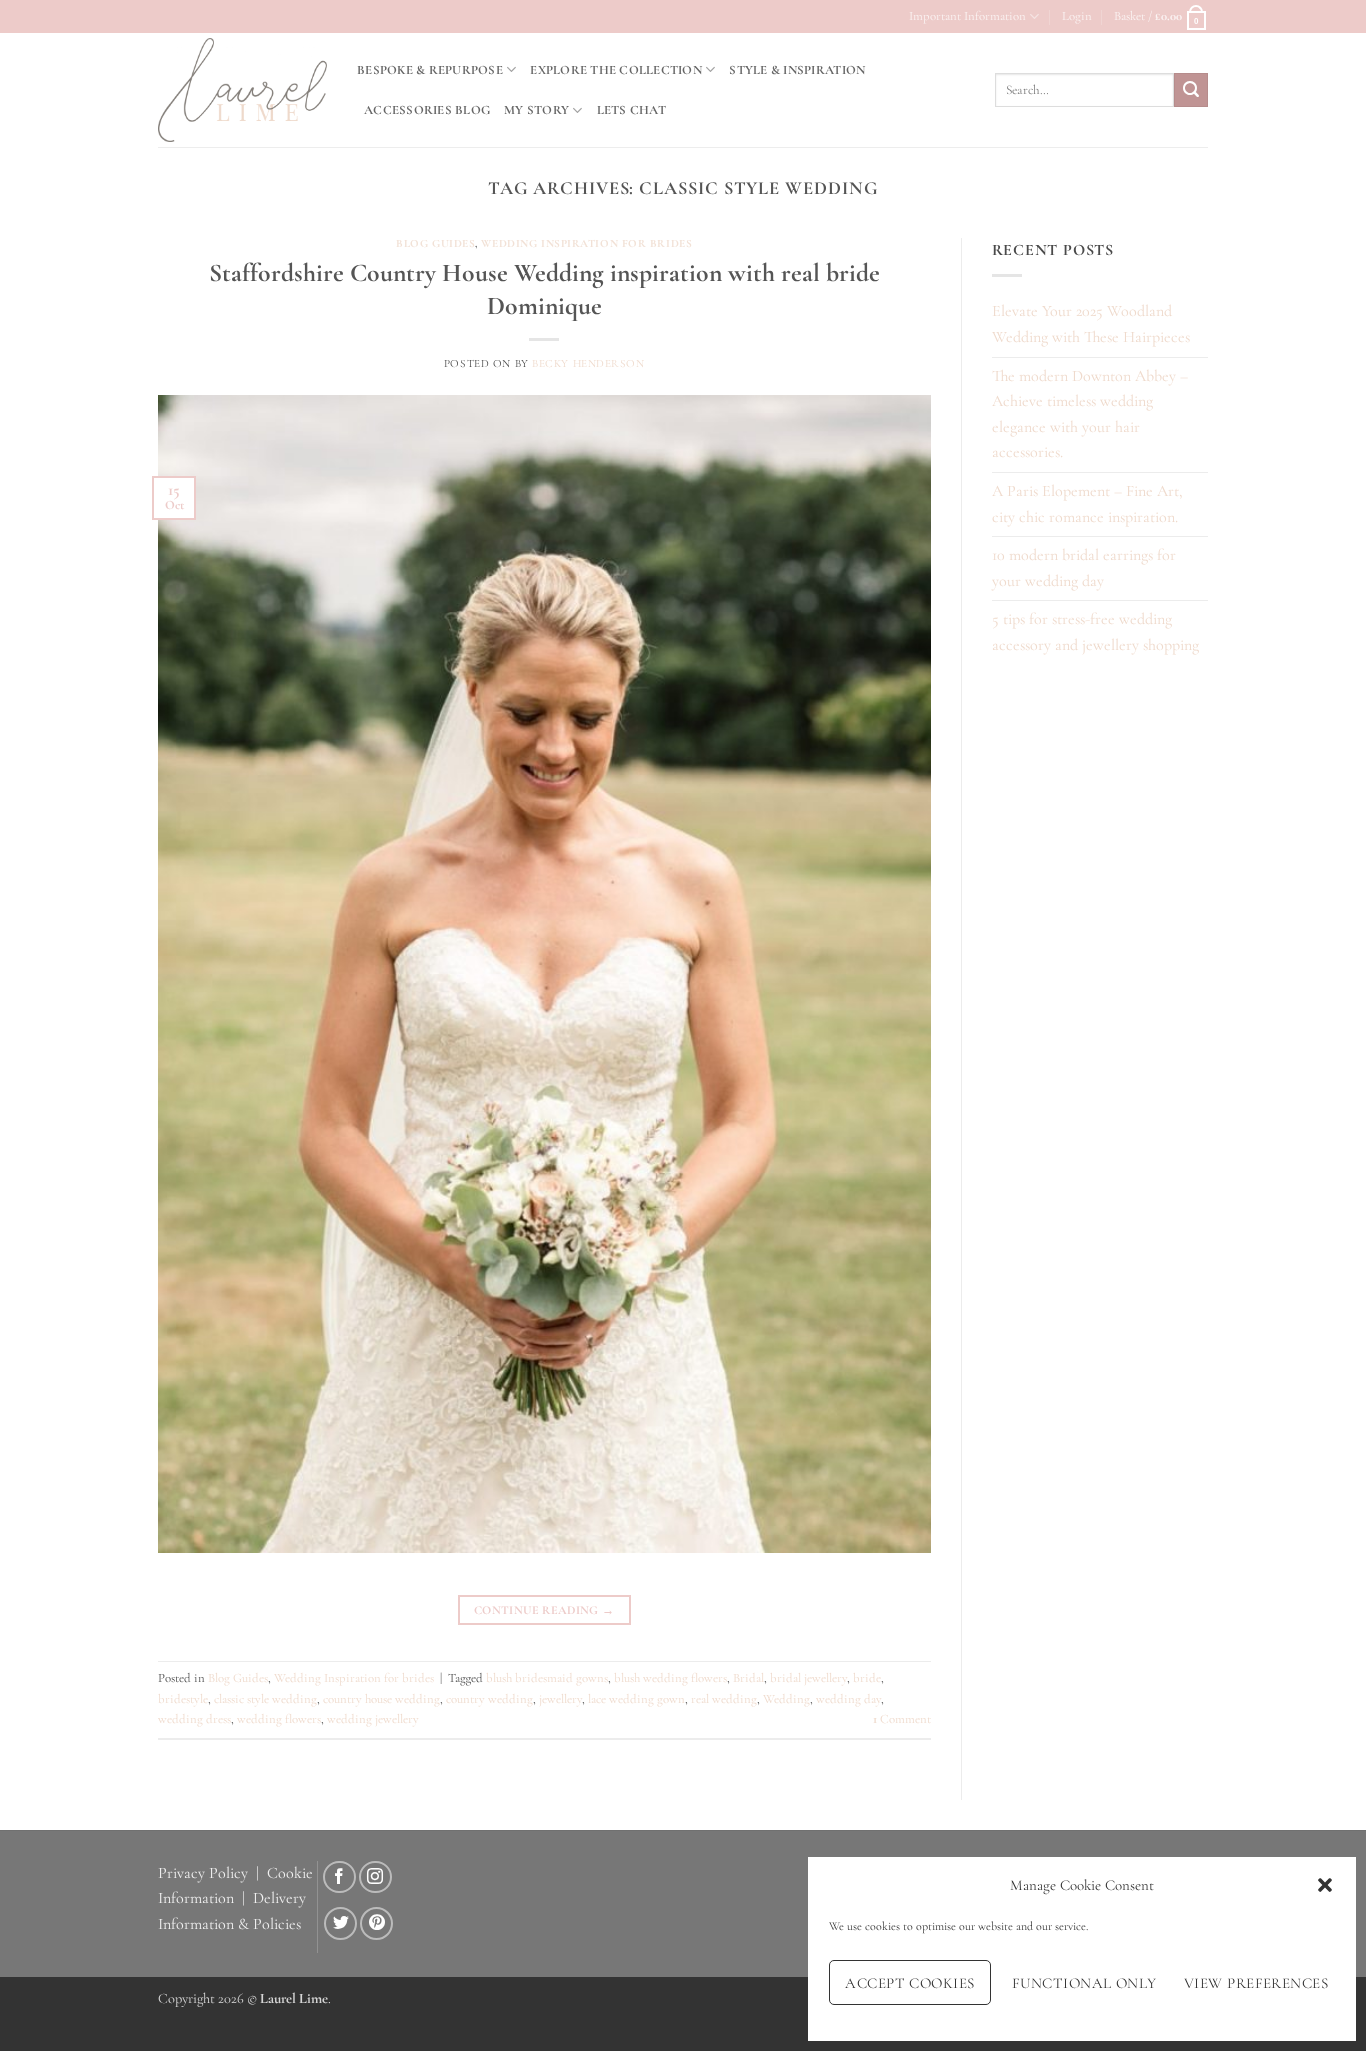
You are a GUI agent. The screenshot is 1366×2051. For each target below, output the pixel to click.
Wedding (786, 1699)
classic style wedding (265, 1699)
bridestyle (183, 1699)
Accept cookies (909, 1983)
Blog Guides (435, 243)
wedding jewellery (373, 1719)
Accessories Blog (427, 110)
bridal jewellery (808, 1678)
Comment (902, 1719)
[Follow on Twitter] (340, 1923)
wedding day (848, 1699)
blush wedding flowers (670, 1678)
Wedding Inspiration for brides (586, 243)
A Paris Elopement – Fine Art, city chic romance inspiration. (1087, 504)
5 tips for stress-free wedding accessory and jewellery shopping (1095, 632)
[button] (1325, 1885)
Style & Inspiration (797, 70)
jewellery (560, 1699)
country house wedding (381, 1699)
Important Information (967, 16)
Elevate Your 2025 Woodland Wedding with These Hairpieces (1091, 324)
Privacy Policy (203, 1873)
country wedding (489, 1699)
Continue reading (544, 1610)
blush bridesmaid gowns (547, 1678)
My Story (536, 110)
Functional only (1084, 1983)
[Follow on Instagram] (375, 1877)
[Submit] (1191, 90)
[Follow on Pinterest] (376, 1923)
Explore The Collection (616, 70)
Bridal (748, 1678)
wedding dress (194, 1719)
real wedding (724, 1699)
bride (867, 1678)
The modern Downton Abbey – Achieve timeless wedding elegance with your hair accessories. (1090, 414)
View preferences (1256, 1983)
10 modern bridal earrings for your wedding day (1084, 568)
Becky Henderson (588, 363)
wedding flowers (279, 1719)
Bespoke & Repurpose (430, 70)
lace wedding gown (636, 1699)
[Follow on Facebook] (339, 1877)
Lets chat (631, 110)
